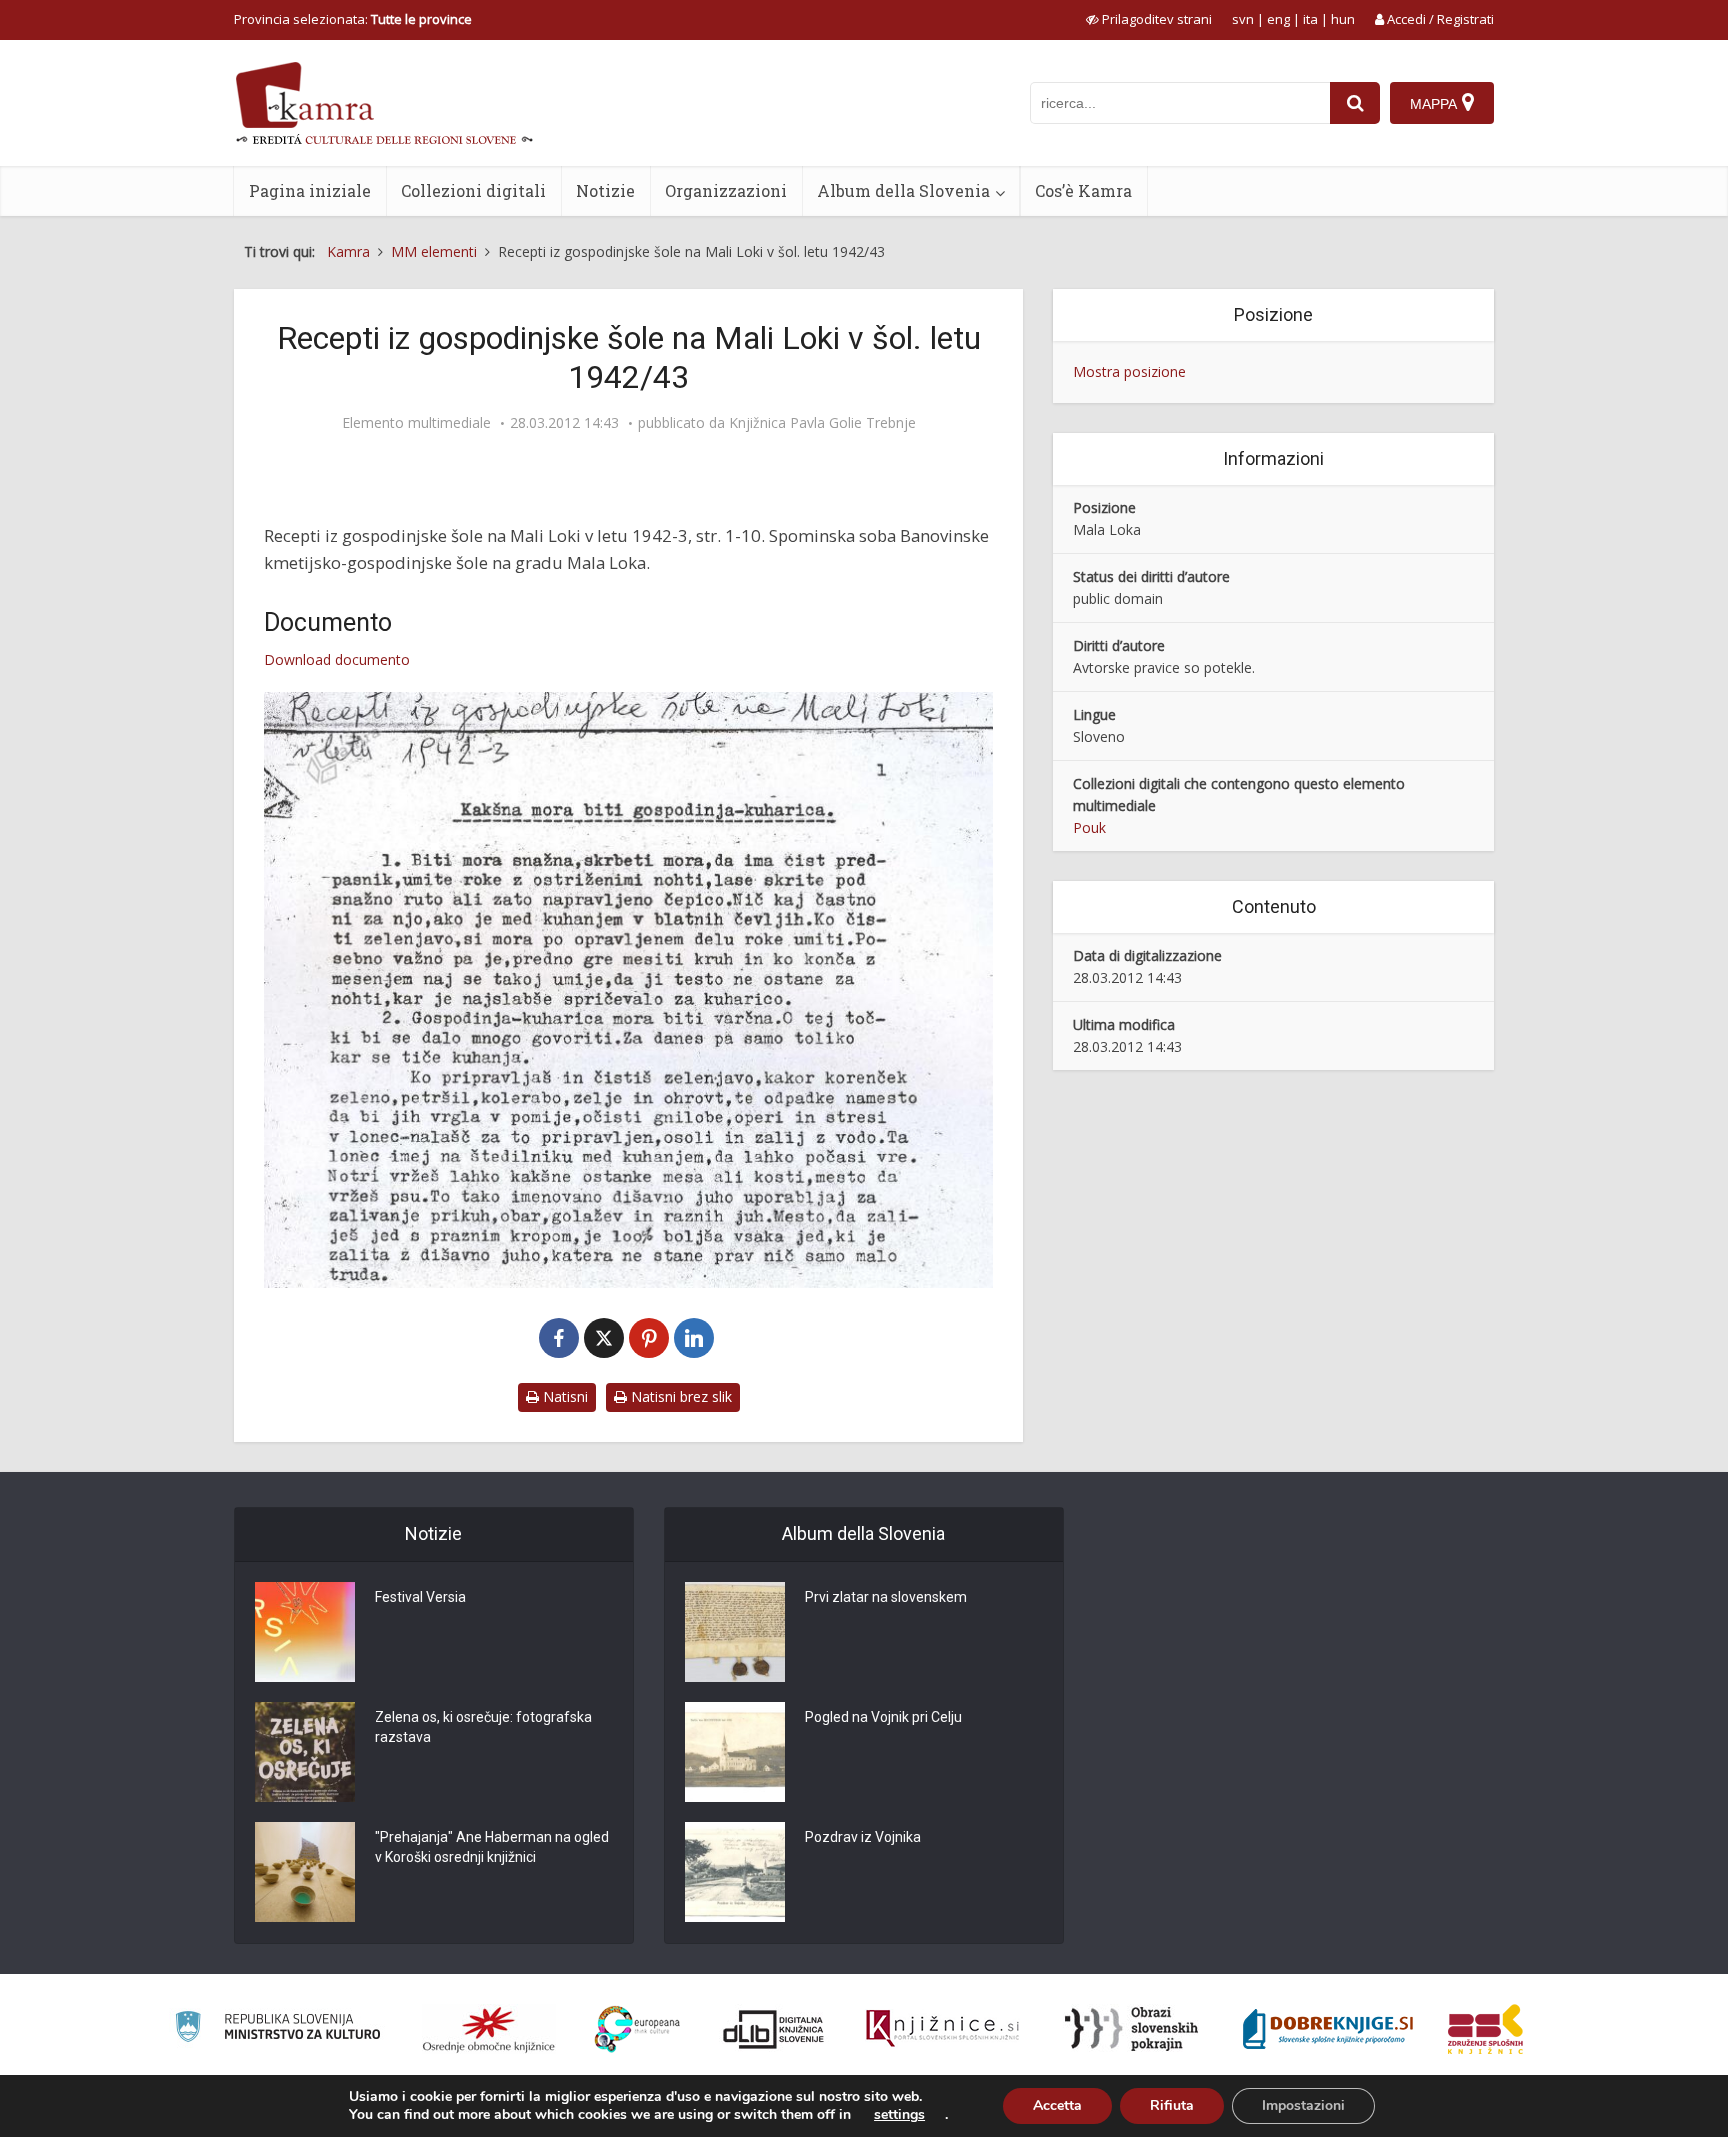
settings (899, 2115)
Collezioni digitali (473, 190)
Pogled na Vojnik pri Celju (883, 1717)
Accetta (1057, 2105)
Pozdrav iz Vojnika (863, 1837)
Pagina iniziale (310, 190)
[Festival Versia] (305, 1632)
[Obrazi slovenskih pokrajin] (1131, 2029)
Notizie (605, 190)
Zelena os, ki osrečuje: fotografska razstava (483, 1727)
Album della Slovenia (903, 190)
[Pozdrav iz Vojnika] (735, 1872)
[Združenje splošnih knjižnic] (1485, 2029)
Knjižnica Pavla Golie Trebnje (822, 423)
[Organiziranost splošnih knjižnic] (489, 2029)
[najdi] (1355, 103)
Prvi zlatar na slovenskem (886, 1597)
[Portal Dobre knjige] (1328, 2029)
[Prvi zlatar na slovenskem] (735, 1632)
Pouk (1089, 827)
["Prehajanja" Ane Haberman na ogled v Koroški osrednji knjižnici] (305, 1872)
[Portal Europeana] (637, 2029)
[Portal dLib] (774, 2029)
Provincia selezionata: (353, 19)
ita (1310, 19)
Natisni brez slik (679, 1396)
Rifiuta (1172, 2105)
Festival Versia (420, 1597)
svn (1243, 19)
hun (1343, 19)
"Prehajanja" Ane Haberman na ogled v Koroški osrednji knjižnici (492, 1847)
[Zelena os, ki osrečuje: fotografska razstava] (305, 1752)
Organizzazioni (726, 190)
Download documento (337, 659)
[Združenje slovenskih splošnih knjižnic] (942, 2029)
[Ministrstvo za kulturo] (277, 2029)
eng (1278, 19)
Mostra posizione (1129, 371)
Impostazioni (1303, 2105)
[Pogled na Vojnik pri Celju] (735, 1752)
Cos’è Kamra (1083, 190)
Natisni (563, 1396)
